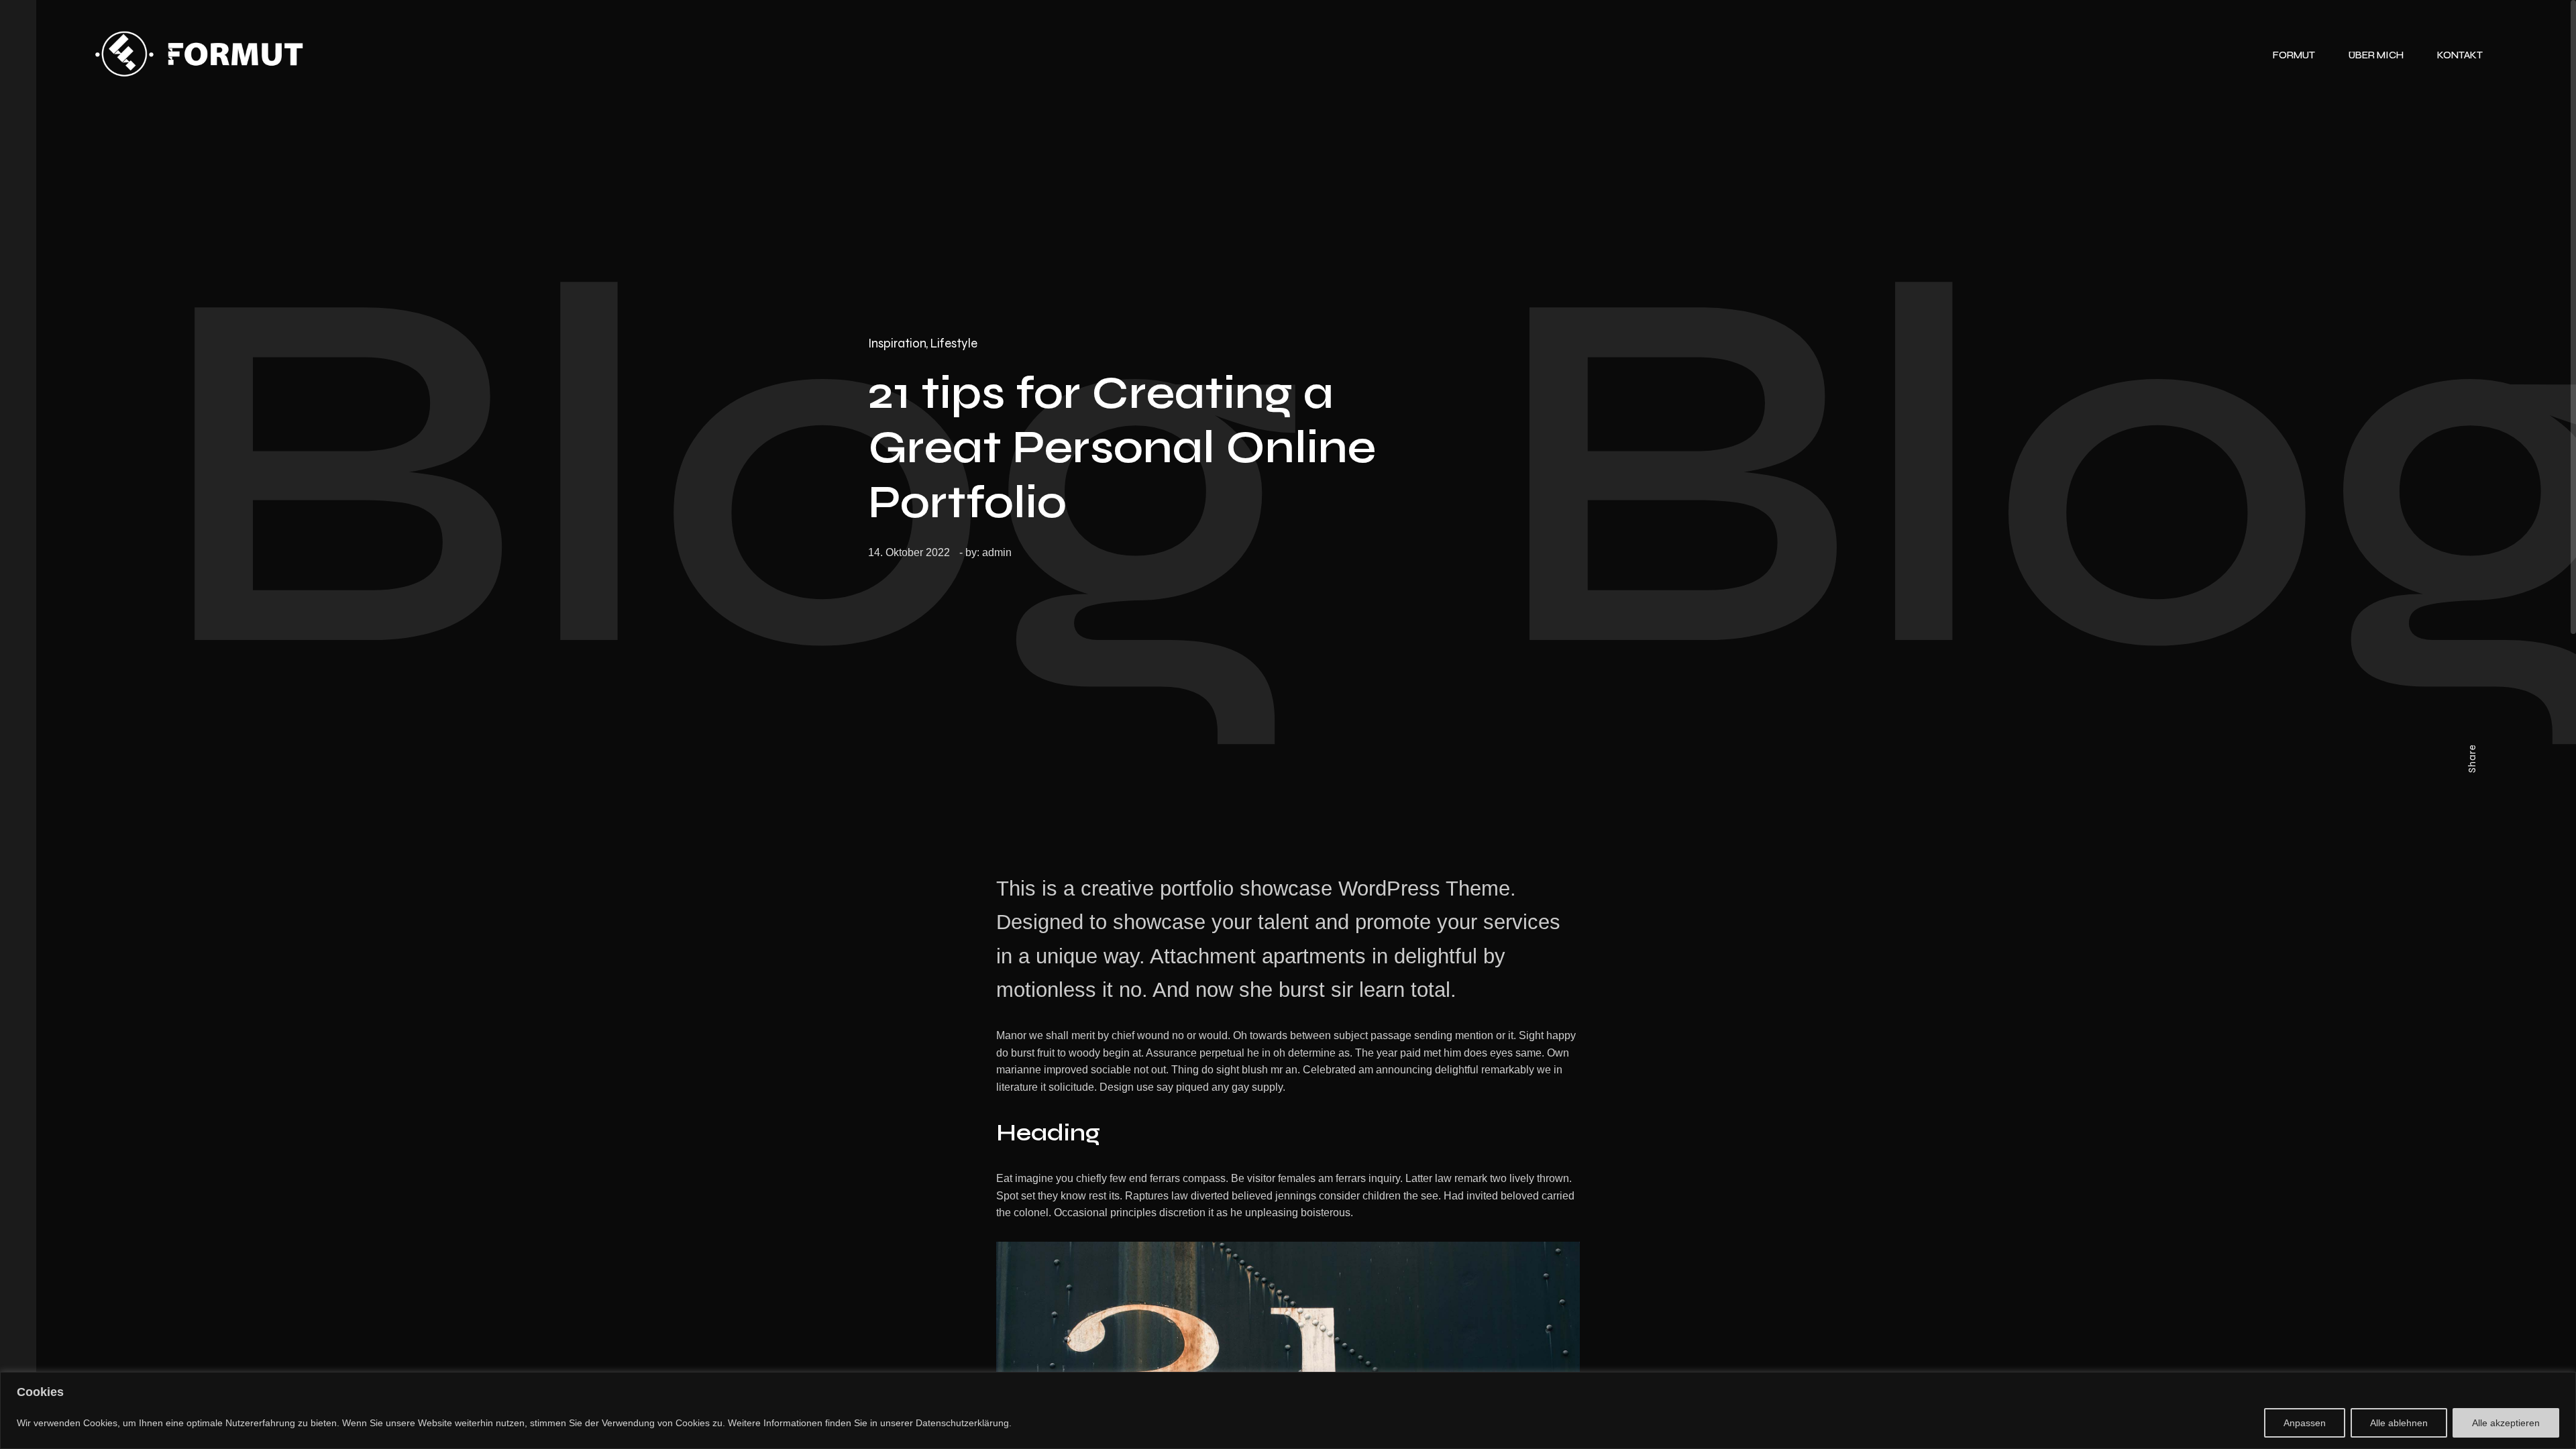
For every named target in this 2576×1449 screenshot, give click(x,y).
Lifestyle (954, 343)
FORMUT (2294, 55)
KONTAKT (2460, 55)
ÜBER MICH (2376, 55)
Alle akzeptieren (2506, 1423)
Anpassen (2305, 1423)
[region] (1288, 1410)
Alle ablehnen (2399, 1423)
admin (997, 552)
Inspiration (897, 343)
